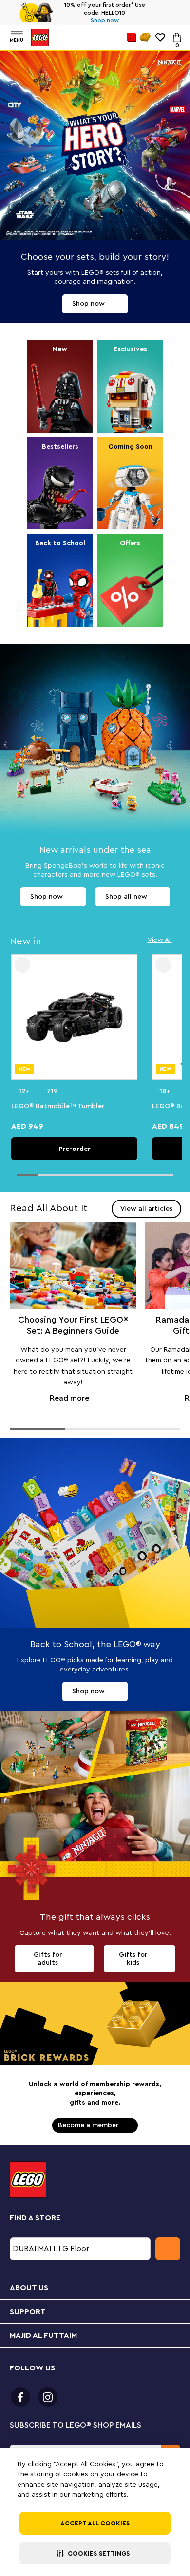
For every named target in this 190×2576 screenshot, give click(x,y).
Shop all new (126, 897)
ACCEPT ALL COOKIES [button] (95, 2523)
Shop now (84, 20)
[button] (95, 2553)
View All (160, 940)
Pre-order (75, 1149)
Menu (17, 40)
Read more (73, 1320)
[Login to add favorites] (22, 965)
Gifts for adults (48, 1959)
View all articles (146, 1209)
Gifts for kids (133, 1959)
